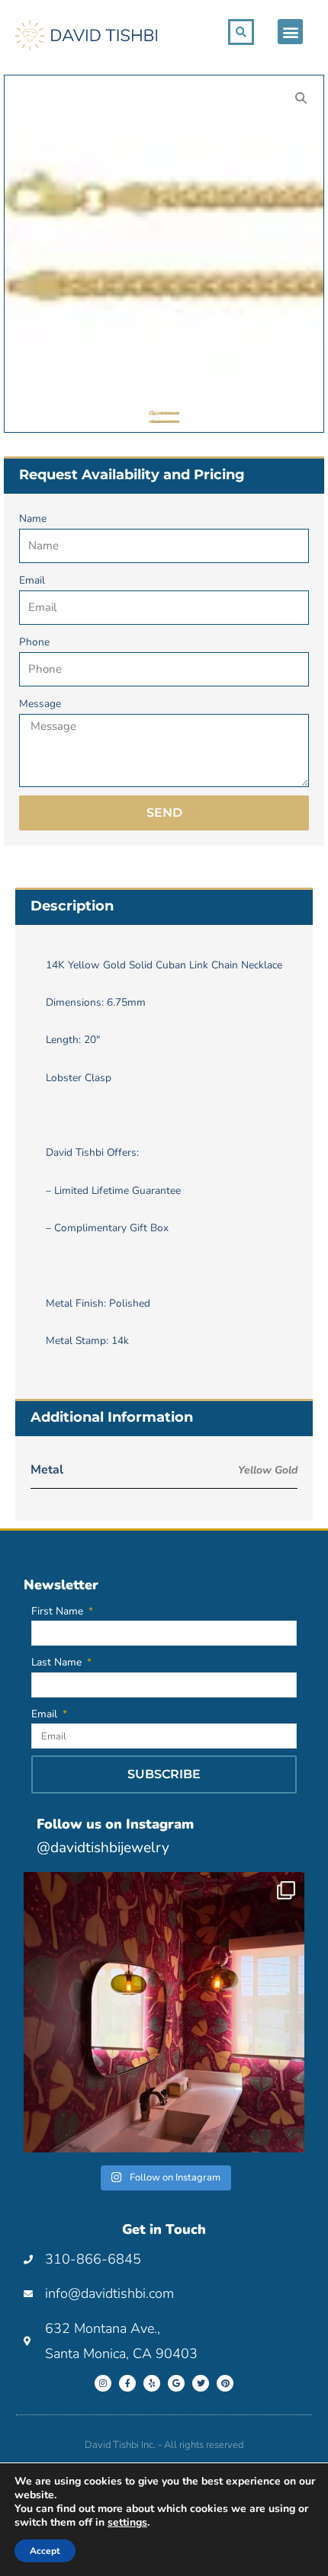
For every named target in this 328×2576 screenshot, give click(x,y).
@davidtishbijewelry (103, 1848)
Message (40, 704)
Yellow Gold (268, 1470)
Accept (45, 2551)
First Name (59, 1611)
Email (32, 580)
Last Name (58, 1662)
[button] (290, 32)
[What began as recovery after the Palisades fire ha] (164, 2012)
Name (33, 518)
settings (127, 2523)
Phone (34, 642)
